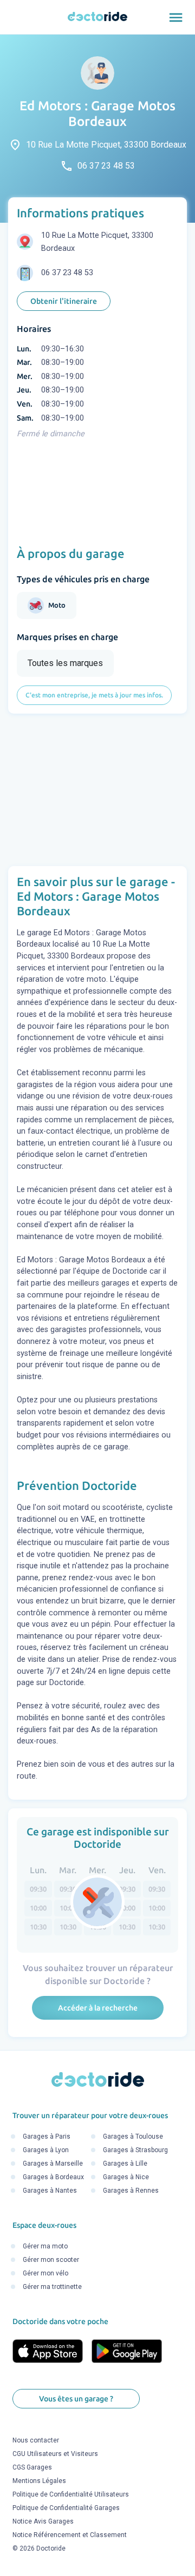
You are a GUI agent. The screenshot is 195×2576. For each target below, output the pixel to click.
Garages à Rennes (131, 2191)
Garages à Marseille (53, 2164)
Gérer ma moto (45, 2247)
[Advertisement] (97, 790)
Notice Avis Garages (43, 2521)
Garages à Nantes (50, 2191)
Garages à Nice (126, 2177)
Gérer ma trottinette (52, 2287)
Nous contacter (36, 2440)
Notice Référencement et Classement (70, 2535)
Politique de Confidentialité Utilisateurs (71, 2494)
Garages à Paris (47, 2136)
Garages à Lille (125, 2164)
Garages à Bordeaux (53, 2177)
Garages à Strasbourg (135, 2150)
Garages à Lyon (46, 2150)
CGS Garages (32, 2467)
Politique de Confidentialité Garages (66, 2508)
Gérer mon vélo (45, 2274)
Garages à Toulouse (133, 2136)
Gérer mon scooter (51, 2260)
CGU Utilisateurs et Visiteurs (55, 2454)
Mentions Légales (39, 2481)
